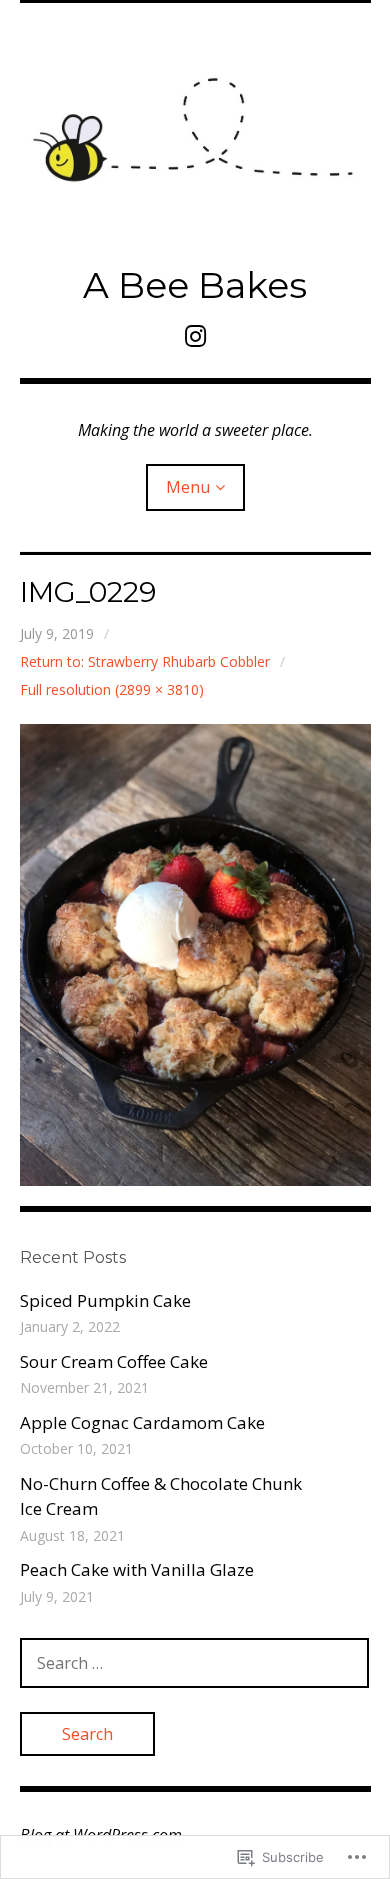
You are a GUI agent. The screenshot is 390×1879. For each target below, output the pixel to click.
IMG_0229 (88, 592)
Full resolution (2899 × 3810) (112, 689)
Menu (188, 487)
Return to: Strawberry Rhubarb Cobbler (145, 661)
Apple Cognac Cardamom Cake (142, 1422)
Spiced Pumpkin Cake (105, 1300)
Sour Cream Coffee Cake (114, 1361)
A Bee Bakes (195, 285)
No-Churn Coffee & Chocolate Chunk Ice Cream (161, 1496)
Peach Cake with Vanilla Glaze (137, 1569)
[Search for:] (195, 1662)
